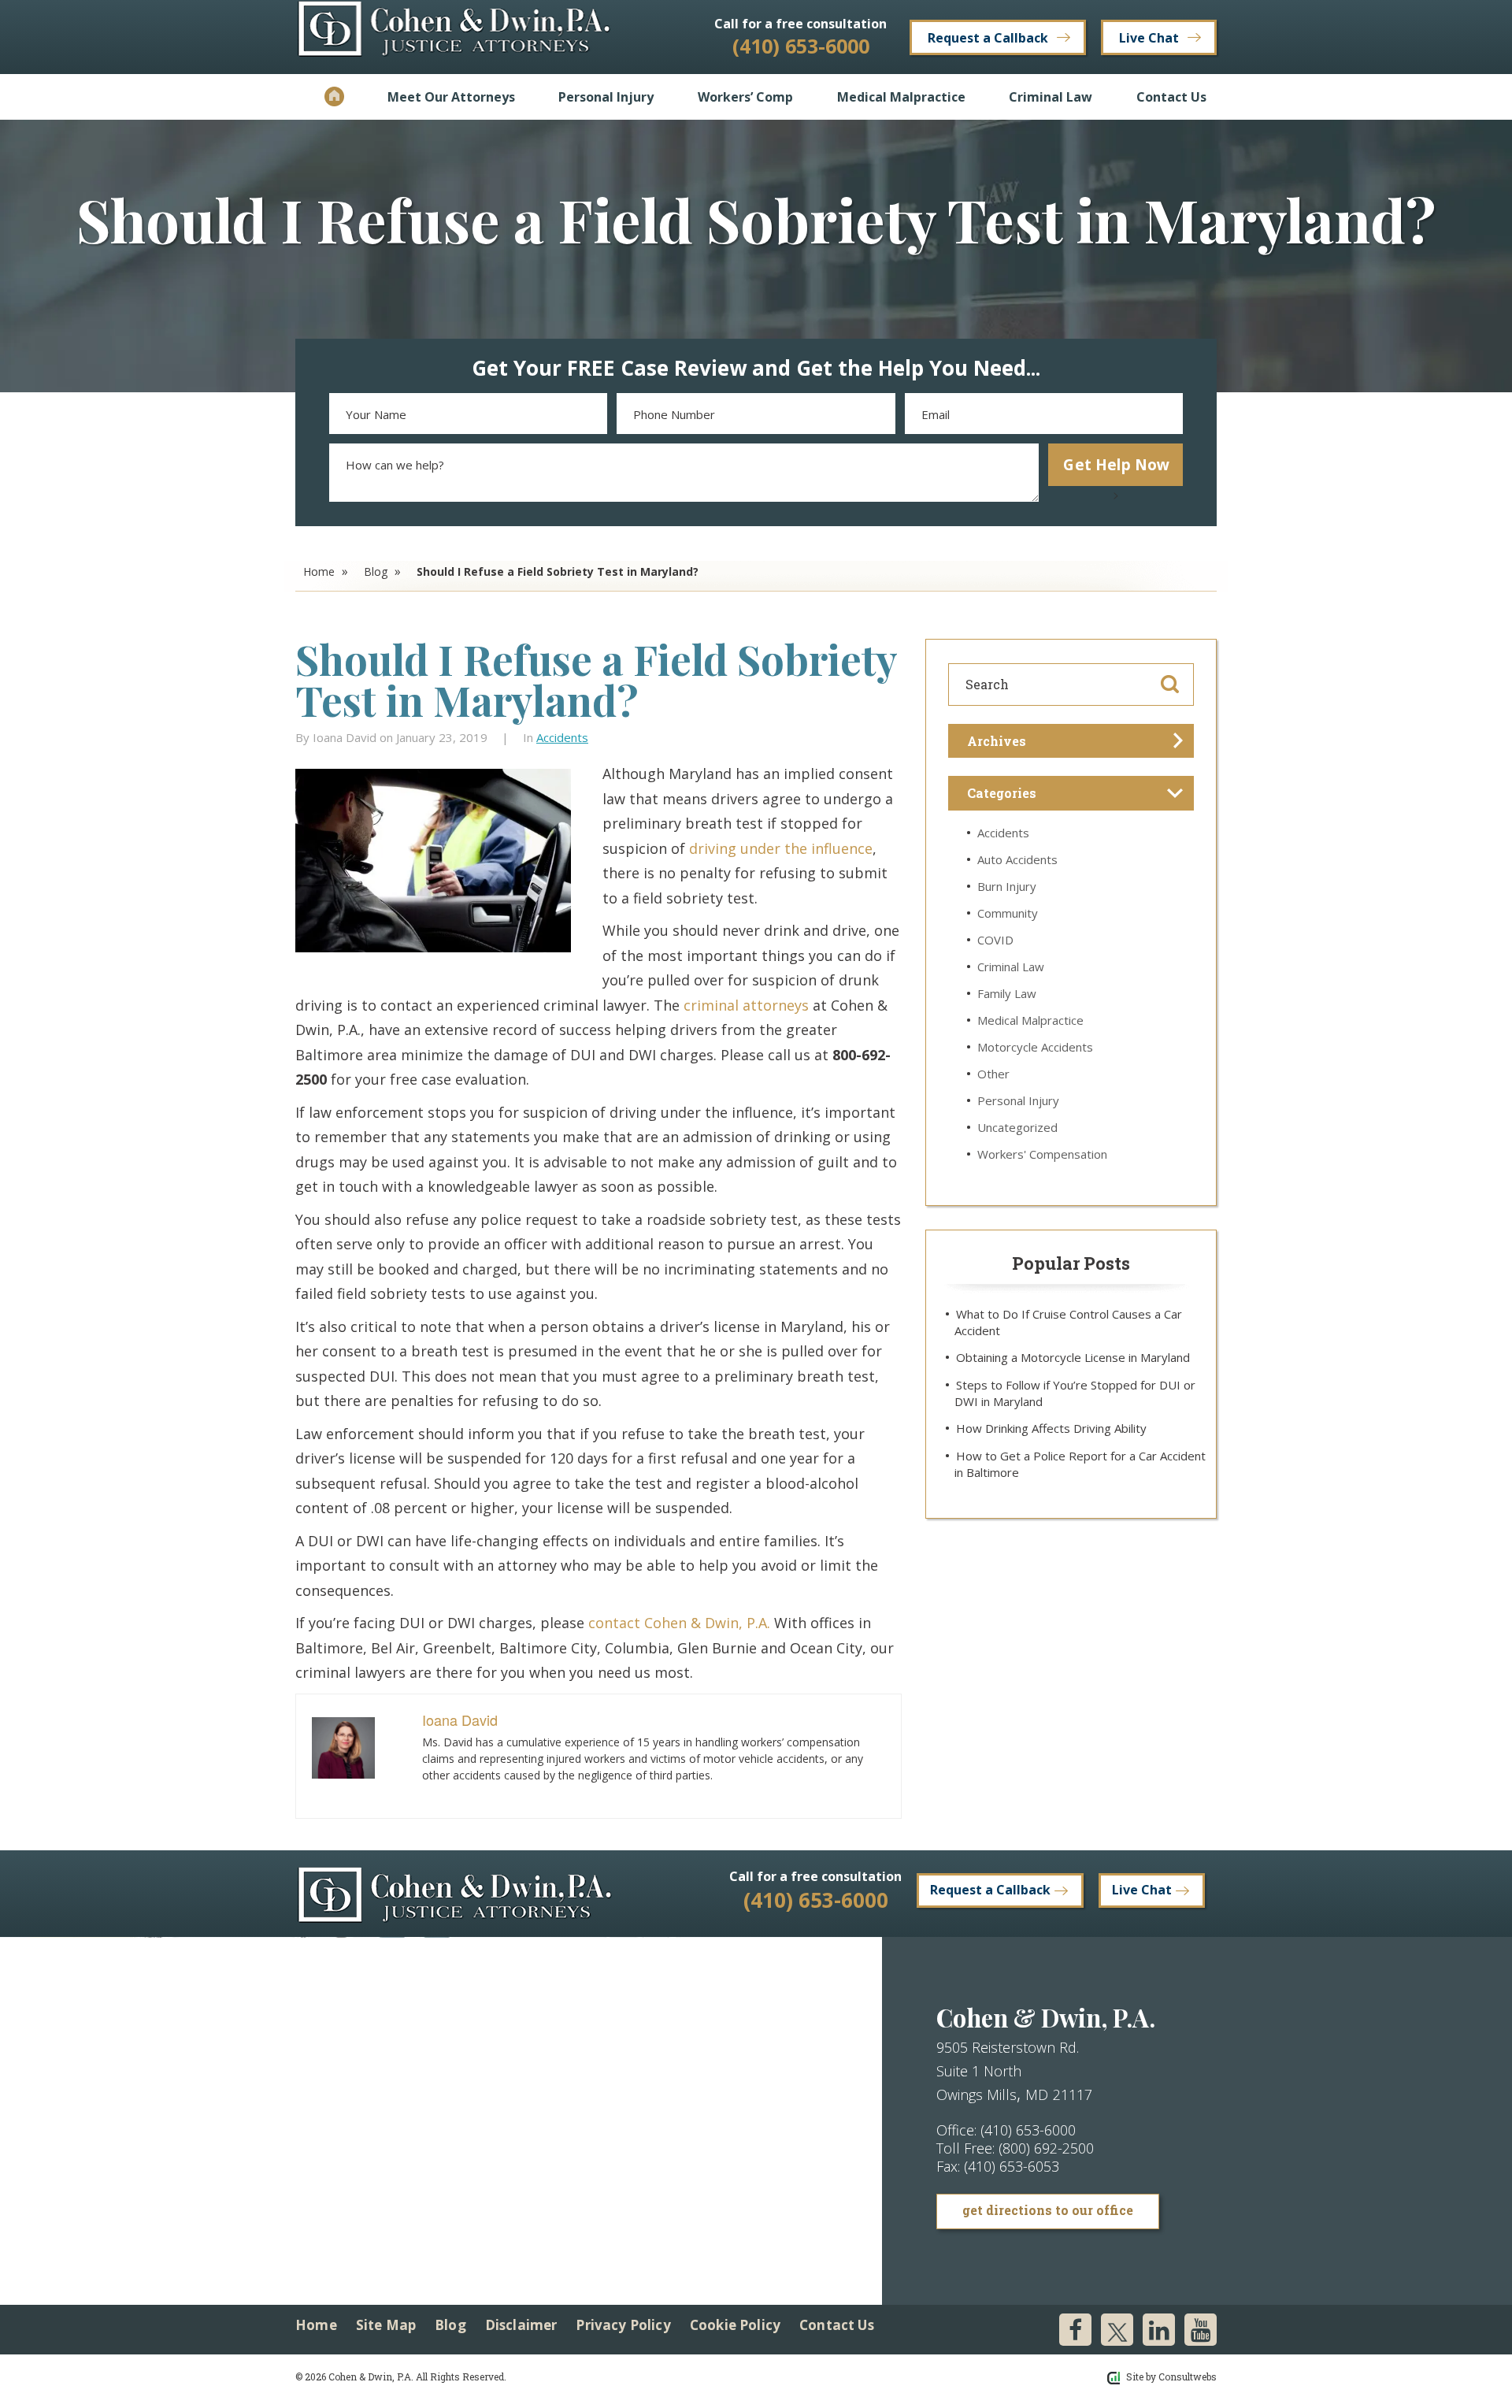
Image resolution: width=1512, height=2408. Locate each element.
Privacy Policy (623, 2325)
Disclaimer (521, 2325)
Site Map (386, 2325)
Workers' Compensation (1042, 1154)
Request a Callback (988, 38)
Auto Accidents (1017, 859)
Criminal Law (1051, 97)
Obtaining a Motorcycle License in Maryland (1073, 1357)
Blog (376, 571)
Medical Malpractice (901, 97)
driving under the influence (781, 848)
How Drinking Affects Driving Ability (1051, 1428)
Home (334, 97)
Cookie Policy (735, 2325)
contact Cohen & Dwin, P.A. (679, 1623)
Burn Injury (1007, 886)
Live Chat (1149, 38)
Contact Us (1171, 97)
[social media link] (1075, 2330)
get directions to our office (1048, 2210)
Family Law (1007, 993)
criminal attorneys (746, 1005)
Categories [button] (1002, 793)
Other (993, 1074)
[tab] (1071, 741)
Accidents (562, 737)
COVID (995, 940)
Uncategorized (1017, 1127)
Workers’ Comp (745, 97)
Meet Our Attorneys (451, 97)
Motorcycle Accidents (1035, 1047)
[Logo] (454, 36)
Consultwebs (1188, 2376)
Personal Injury (606, 97)
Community (1008, 913)
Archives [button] (997, 741)
